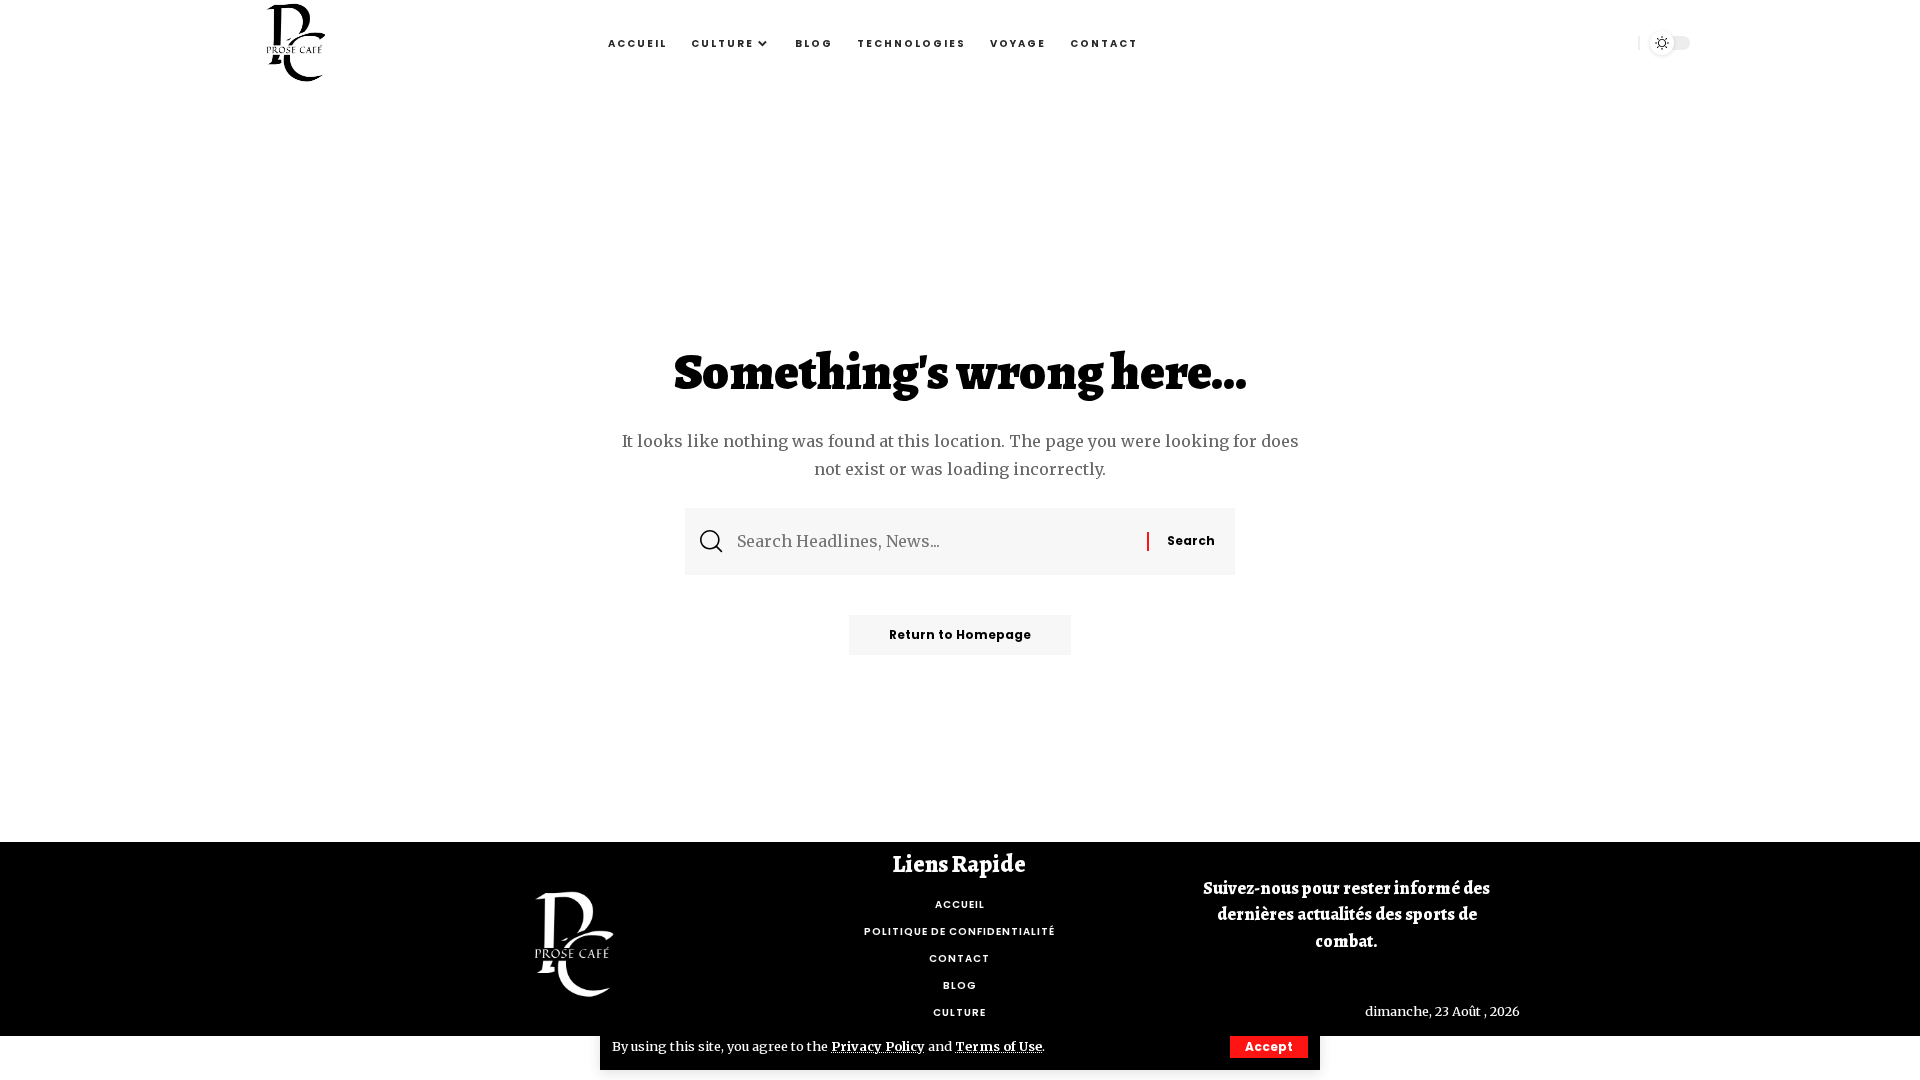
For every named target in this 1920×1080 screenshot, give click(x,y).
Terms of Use (998, 1046)
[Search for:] (934, 541)
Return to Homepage (960, 634)
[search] (1613, 43)
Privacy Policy (878, 1046)
